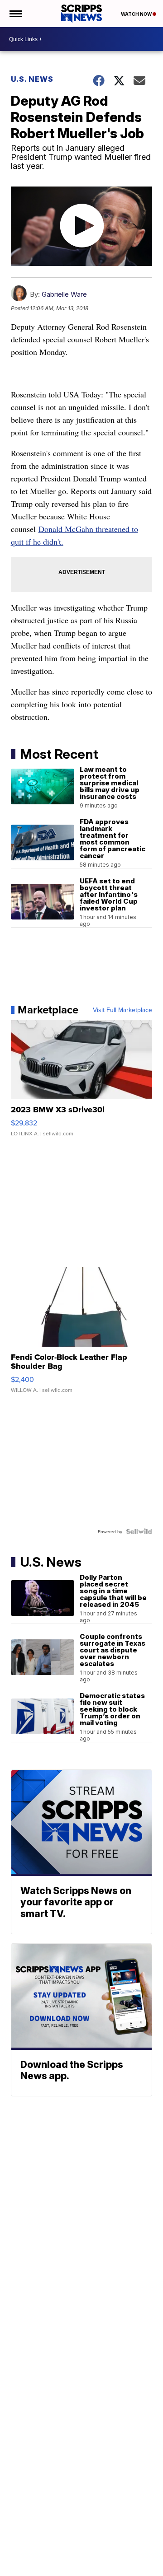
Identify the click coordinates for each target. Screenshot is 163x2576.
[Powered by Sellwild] (139, 1531)
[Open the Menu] (15, 14)
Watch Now (137, 14)
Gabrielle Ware (64, 294)
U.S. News (32, 79)
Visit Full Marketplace (122, 1010)
